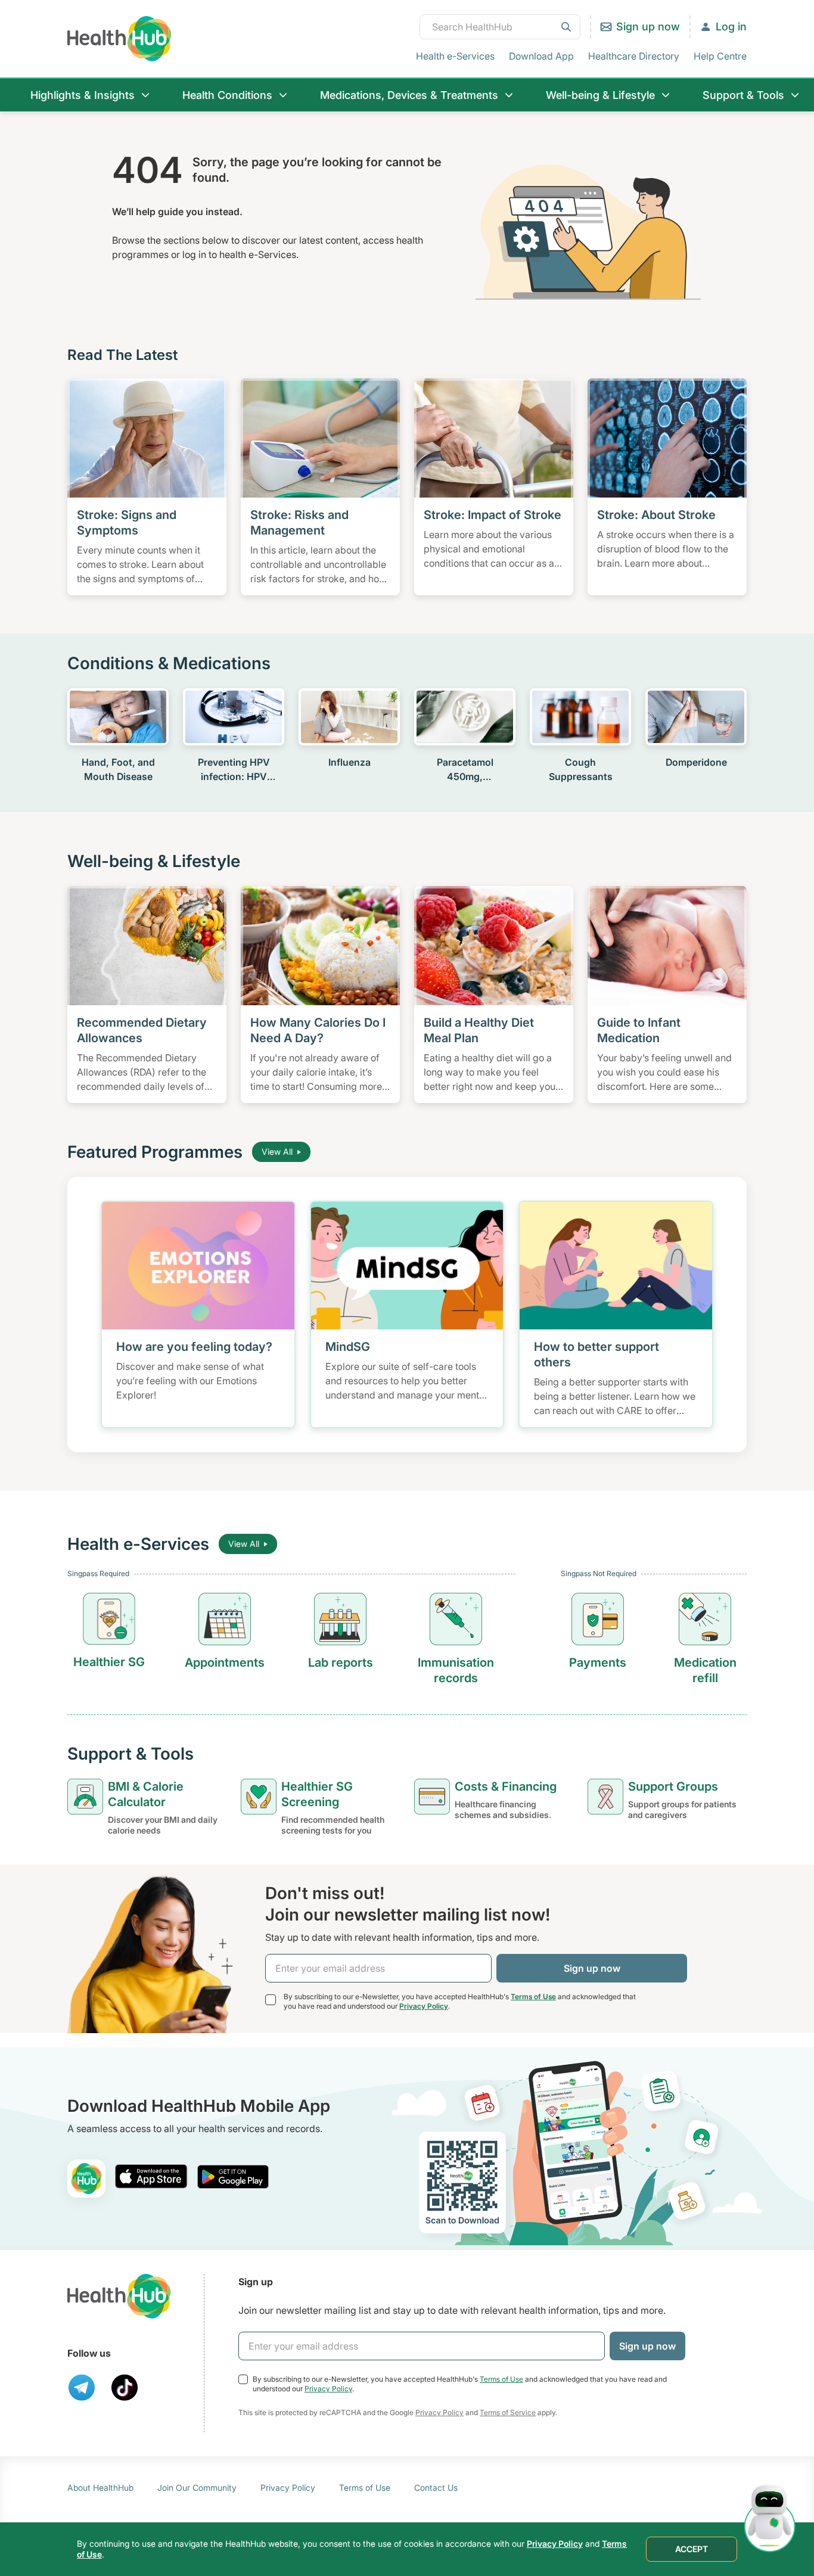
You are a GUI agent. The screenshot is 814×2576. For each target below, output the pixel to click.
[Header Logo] (119, 38)
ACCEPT (692, 2549)
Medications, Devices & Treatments (409, 95)
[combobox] (500, 27)
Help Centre (720, 56)
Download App (541, 56)
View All (277, 1152)
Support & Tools (743, 95)
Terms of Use (533, 1997)
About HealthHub (100, 2488)
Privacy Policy (424, 2006)
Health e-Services (455, 56)
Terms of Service (508, 2412)
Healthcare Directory (634, 56)
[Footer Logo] (119, 2296)
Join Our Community (197, 2488)
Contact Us (436, 2488)
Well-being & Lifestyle (600, 95)
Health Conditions (227, 95)
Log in (731, 27)
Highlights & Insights (83, 95)
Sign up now (648, 27)
